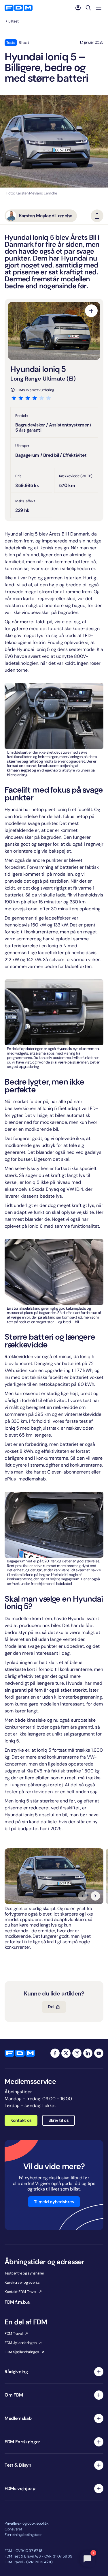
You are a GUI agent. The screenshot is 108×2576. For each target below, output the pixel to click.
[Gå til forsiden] (19, 8)
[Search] (88, 8)
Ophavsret (13, 2529)
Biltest (14, 21)
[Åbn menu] (99, 8)
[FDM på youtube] (99, 2053)
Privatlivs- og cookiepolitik (27, 2523)
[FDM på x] (66, 2053)
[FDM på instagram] (77, 2053)
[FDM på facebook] (55, 2053)
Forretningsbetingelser (23, 2535)
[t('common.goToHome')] (20, 2053)
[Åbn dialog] (91, 311)
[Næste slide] (95, 1896)
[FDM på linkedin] (88, 2053)
